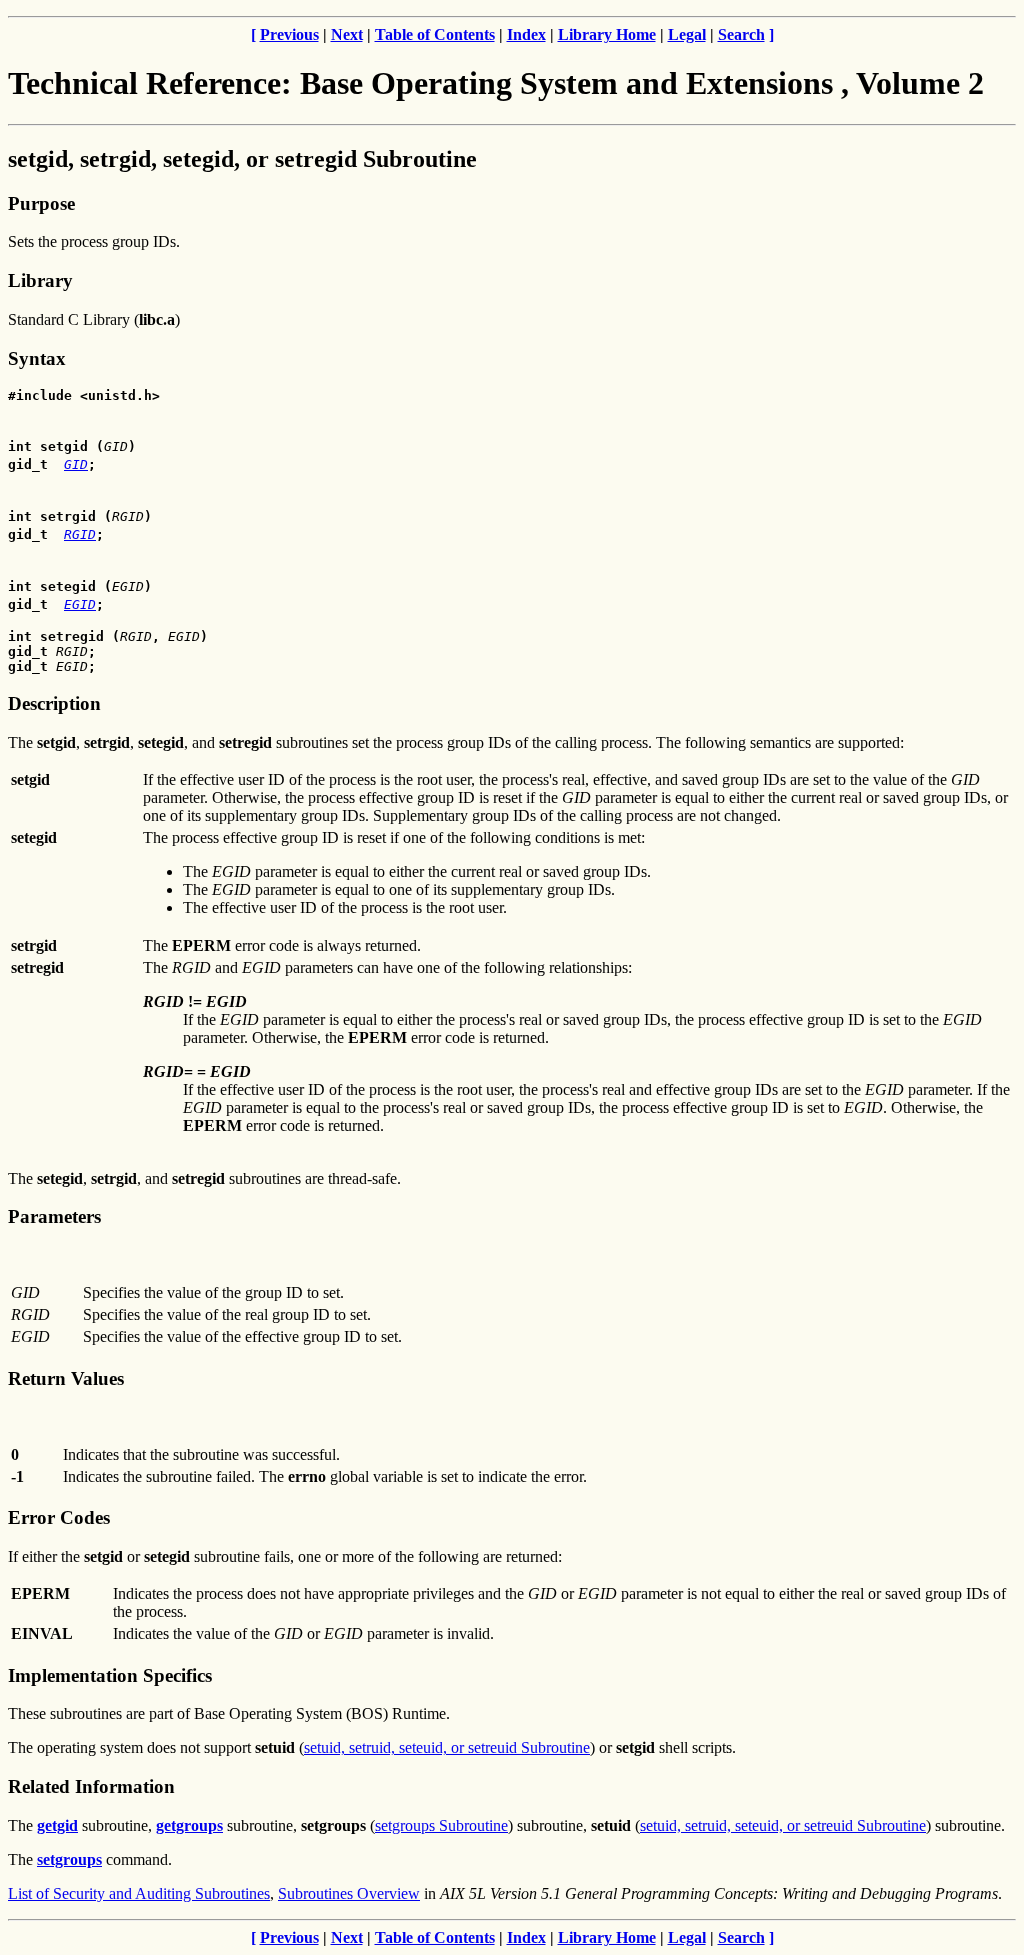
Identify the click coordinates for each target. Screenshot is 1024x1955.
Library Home (607, 34)
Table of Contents (435, 34)
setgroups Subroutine (441, 1825)
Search (741, 34)
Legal (687, 34)
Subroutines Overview (349, 1893)
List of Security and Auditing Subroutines (139, 1893)
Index (526, 34)
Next (347, 34)
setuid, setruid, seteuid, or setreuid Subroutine (447, 1747)
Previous (289, 34)
